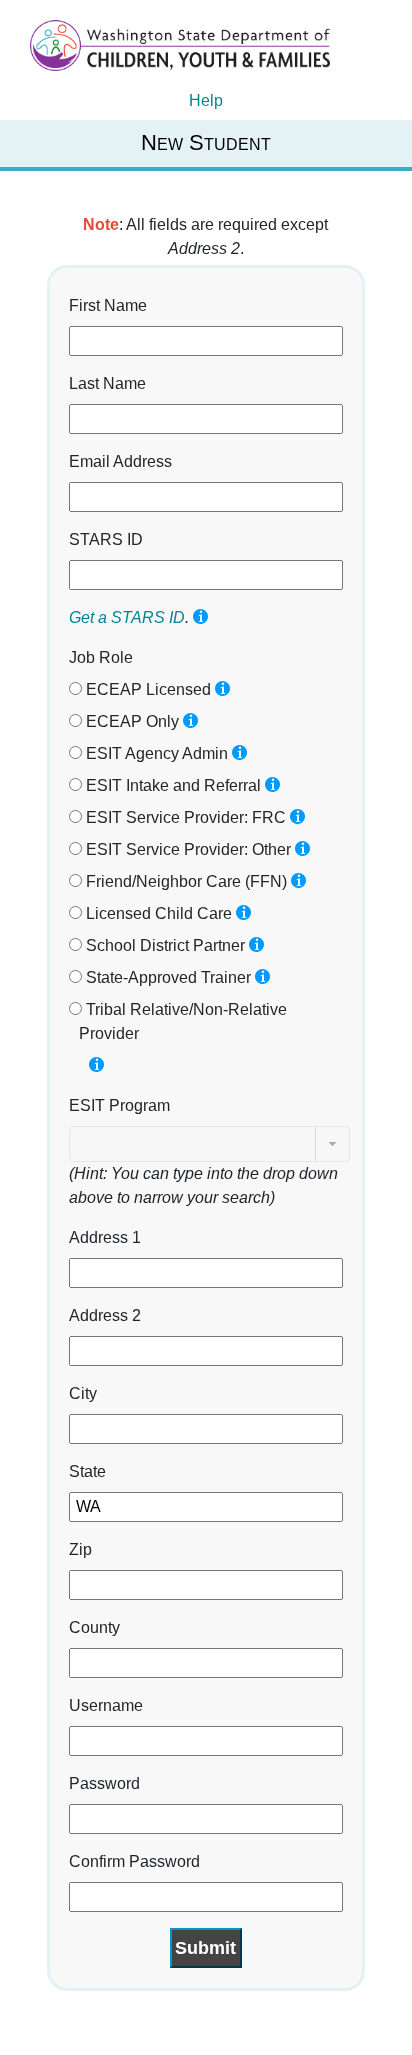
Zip (80, 1549)
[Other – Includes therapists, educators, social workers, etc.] (302, 848)
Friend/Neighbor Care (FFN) (184, 881)
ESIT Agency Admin (155, 753)
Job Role (101, 657)
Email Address (120, 461)
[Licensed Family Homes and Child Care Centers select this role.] (243, 912)
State (87, 1471)
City (83, 1393)
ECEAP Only (130, 721)
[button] (332, 1144)
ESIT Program (119, 1105)
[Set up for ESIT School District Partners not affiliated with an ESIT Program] (256, 944)
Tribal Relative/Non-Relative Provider (183, 1021)
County (94, 1627)
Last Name (107, 383)
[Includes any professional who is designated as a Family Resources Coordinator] (297, 816)
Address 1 (105, 1237)
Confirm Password (134, 1861)
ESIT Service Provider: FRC (184, 817)
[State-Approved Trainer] (262, 976)
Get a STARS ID (127, 617)
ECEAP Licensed (146, 689)
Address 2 (105, 1315)
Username (106, 1705)
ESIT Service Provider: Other (186, 849)
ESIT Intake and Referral (171, 785)
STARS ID (106, 539)
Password (104, 1783)
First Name (108, 305)
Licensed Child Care (157, 913)
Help (206, 100)
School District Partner (163, 945)
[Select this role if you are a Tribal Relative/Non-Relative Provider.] (96, 1064)
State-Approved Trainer (166, 977)
